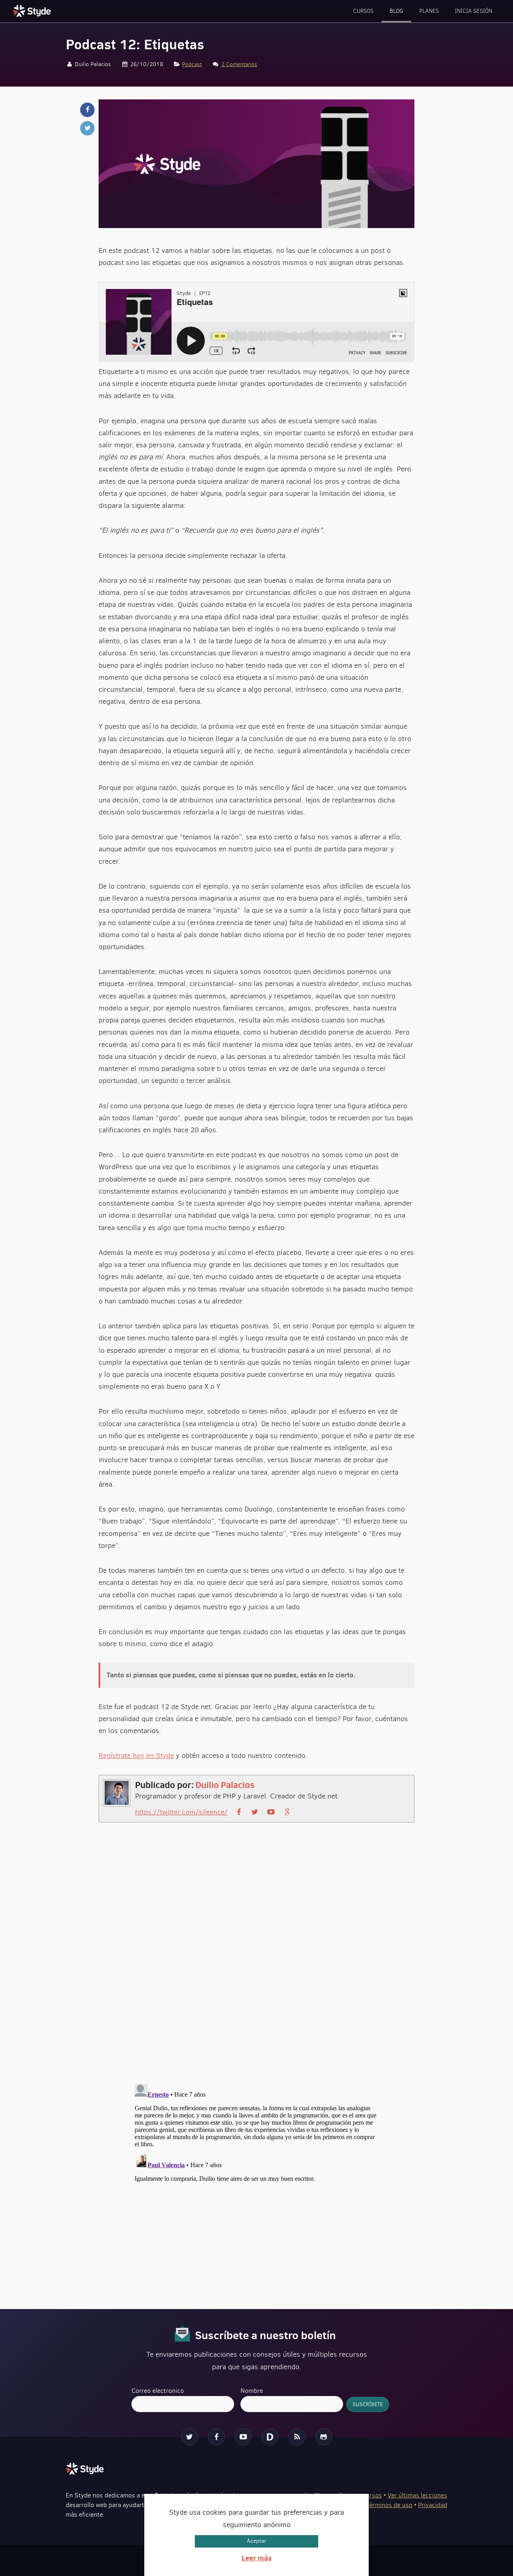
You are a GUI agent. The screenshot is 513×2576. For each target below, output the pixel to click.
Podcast (192, 64)
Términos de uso (389, 2505)
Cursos (363, 11)
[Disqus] (256, 1960)
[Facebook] (216, 2437)
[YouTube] (243, 2437)
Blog (396, 11)
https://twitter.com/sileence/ (181, 1812)
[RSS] (297, 2437)
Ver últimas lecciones (417, 2495)
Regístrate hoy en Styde (136, 1756)
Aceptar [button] (256, 2541)
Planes (429, 11)
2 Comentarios (239, 64)
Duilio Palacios (225, 1785)
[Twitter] (190, 2437)
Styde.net (33, 11)
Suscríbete (368, 2404)
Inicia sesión (474, 11)
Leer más (257, 2558)
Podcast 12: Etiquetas (135, 44)
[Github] (324, 2437)
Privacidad (433, 2505)
